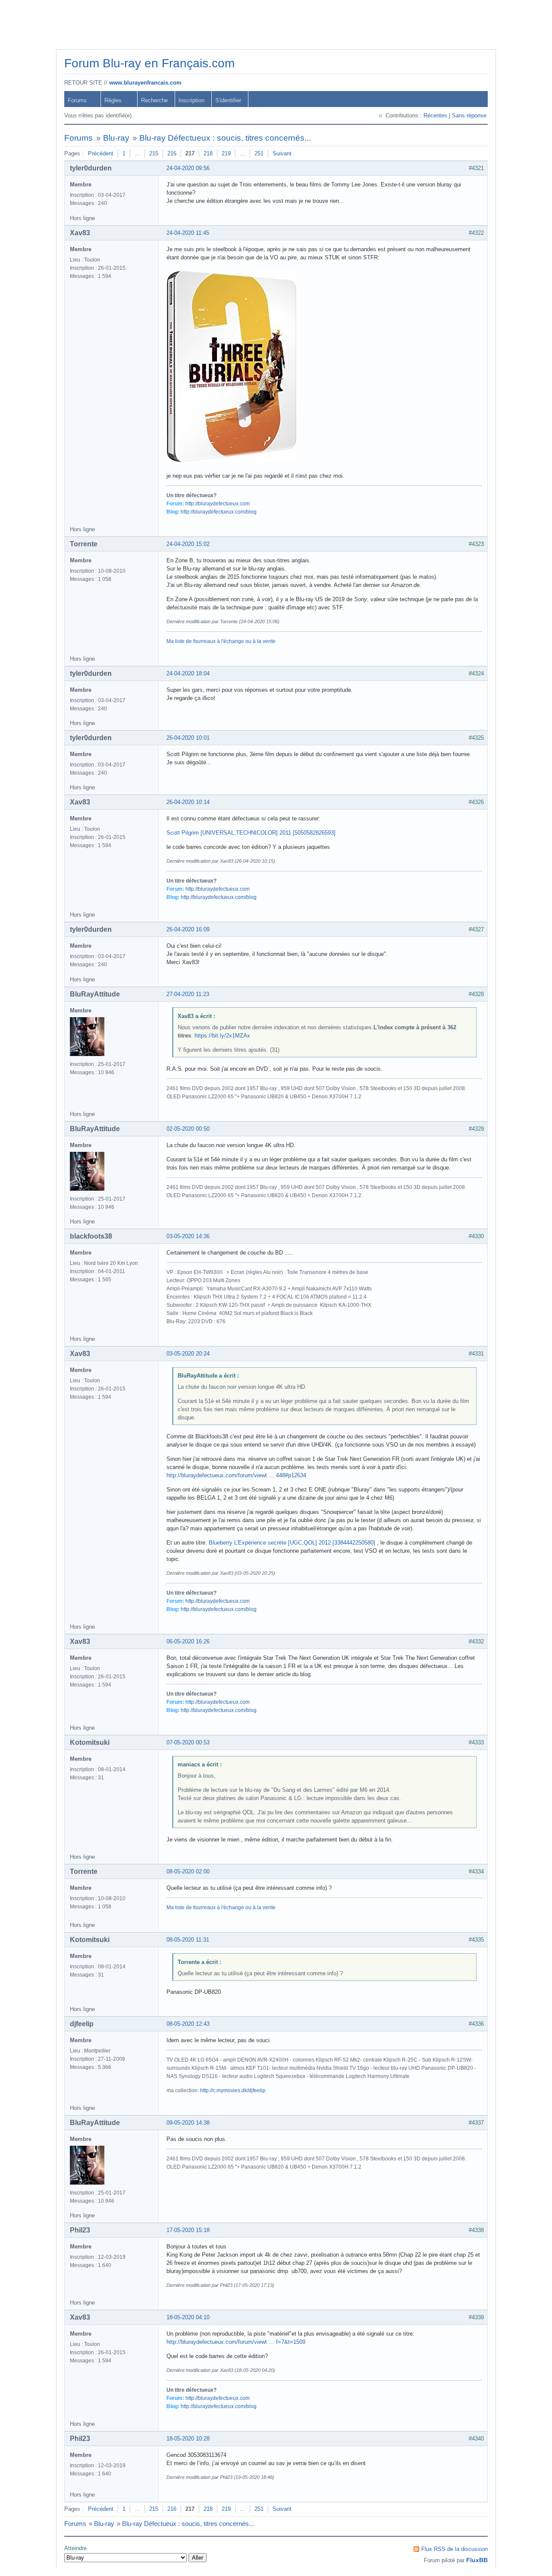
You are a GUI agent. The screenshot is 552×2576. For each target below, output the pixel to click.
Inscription (191, 100)
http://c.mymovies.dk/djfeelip (233, 2090)
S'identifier (228, 100)
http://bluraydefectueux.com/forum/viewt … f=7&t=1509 (236, 2342)
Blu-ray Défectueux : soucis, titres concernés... (225, 138)
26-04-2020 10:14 (188, 802)
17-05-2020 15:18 (188, 2230)
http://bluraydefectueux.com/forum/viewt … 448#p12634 (236, 1475)
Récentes (435, 115)
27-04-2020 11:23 (188, 994)
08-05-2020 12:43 (188, 2024)
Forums (77, 100)
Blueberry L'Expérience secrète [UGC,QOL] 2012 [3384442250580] (293, 1543)
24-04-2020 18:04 (188, 673)
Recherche (154, 100)
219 (226, 153)
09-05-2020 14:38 (188, 2123)
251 (259, 153)
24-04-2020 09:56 (188, 168)
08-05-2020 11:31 (188, 1940)
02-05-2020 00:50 (188, 1129)
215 (154, 153)
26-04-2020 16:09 (188, 929)
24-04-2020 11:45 (188, 233)
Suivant (282, 153)
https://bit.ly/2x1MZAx (222, 1036)
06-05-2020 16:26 (188, 1641)
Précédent (101, 153)
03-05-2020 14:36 (188, 1236)
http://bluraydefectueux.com (218, 504)
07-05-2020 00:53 (188, 1742)
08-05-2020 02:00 (188, 1871)
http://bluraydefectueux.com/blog (219, 512)
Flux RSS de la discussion (455, 2549)
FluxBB (477, 2560)
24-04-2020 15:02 (188, 544)
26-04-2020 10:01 (188, 738)
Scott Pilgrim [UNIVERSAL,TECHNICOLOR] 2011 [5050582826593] (251, 833)
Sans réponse (469, 115)
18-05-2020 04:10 (188, 2317)
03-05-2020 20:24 (188, 1354)
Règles (113, 100)
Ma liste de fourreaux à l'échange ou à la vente (221, 641)
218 (208, 153)
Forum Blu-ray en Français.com (149, 63)
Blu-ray (116, 138)
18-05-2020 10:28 (188, 2439)
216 (172, 153)
